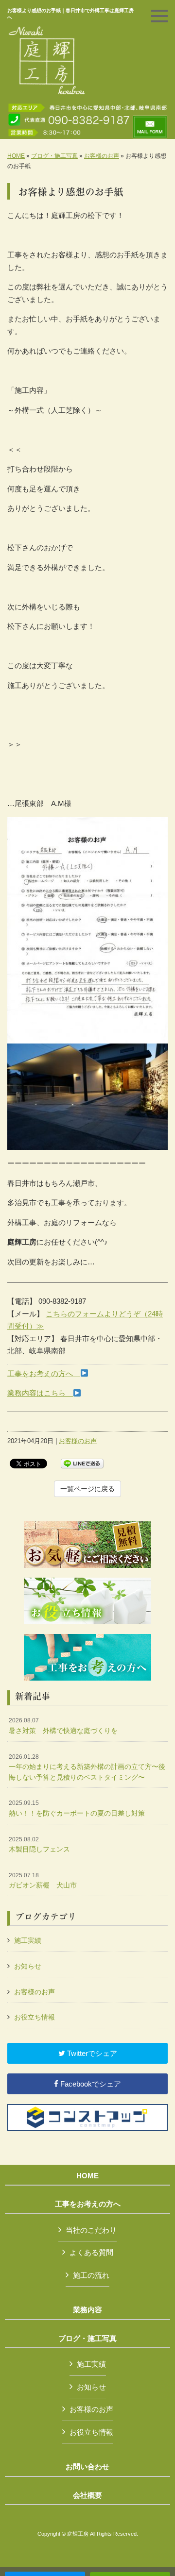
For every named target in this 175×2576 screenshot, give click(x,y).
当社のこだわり (91, 2230)
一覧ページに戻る (87, 1489)
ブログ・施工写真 (54, 156)
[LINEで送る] (82, 1463)
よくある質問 (91, 2252)
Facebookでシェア (90, 2084)
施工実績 (28, 1940)
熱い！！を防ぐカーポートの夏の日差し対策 (77, 1808)
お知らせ (28, 1966)
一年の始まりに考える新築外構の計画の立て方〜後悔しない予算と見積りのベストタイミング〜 (87, 1767)
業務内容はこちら (40, 1393)
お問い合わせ (87, 2467)
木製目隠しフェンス (39, 1845)
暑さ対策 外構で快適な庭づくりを (63, 1726)
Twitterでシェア (91, 2053)
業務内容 (87, 2310)
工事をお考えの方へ (44, 1373)
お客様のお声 (102, 156)
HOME (16, 156)
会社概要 (87, 2495)
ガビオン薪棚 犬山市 (43, 1881)
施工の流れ (91, 2275)
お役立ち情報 (35, 2017)
